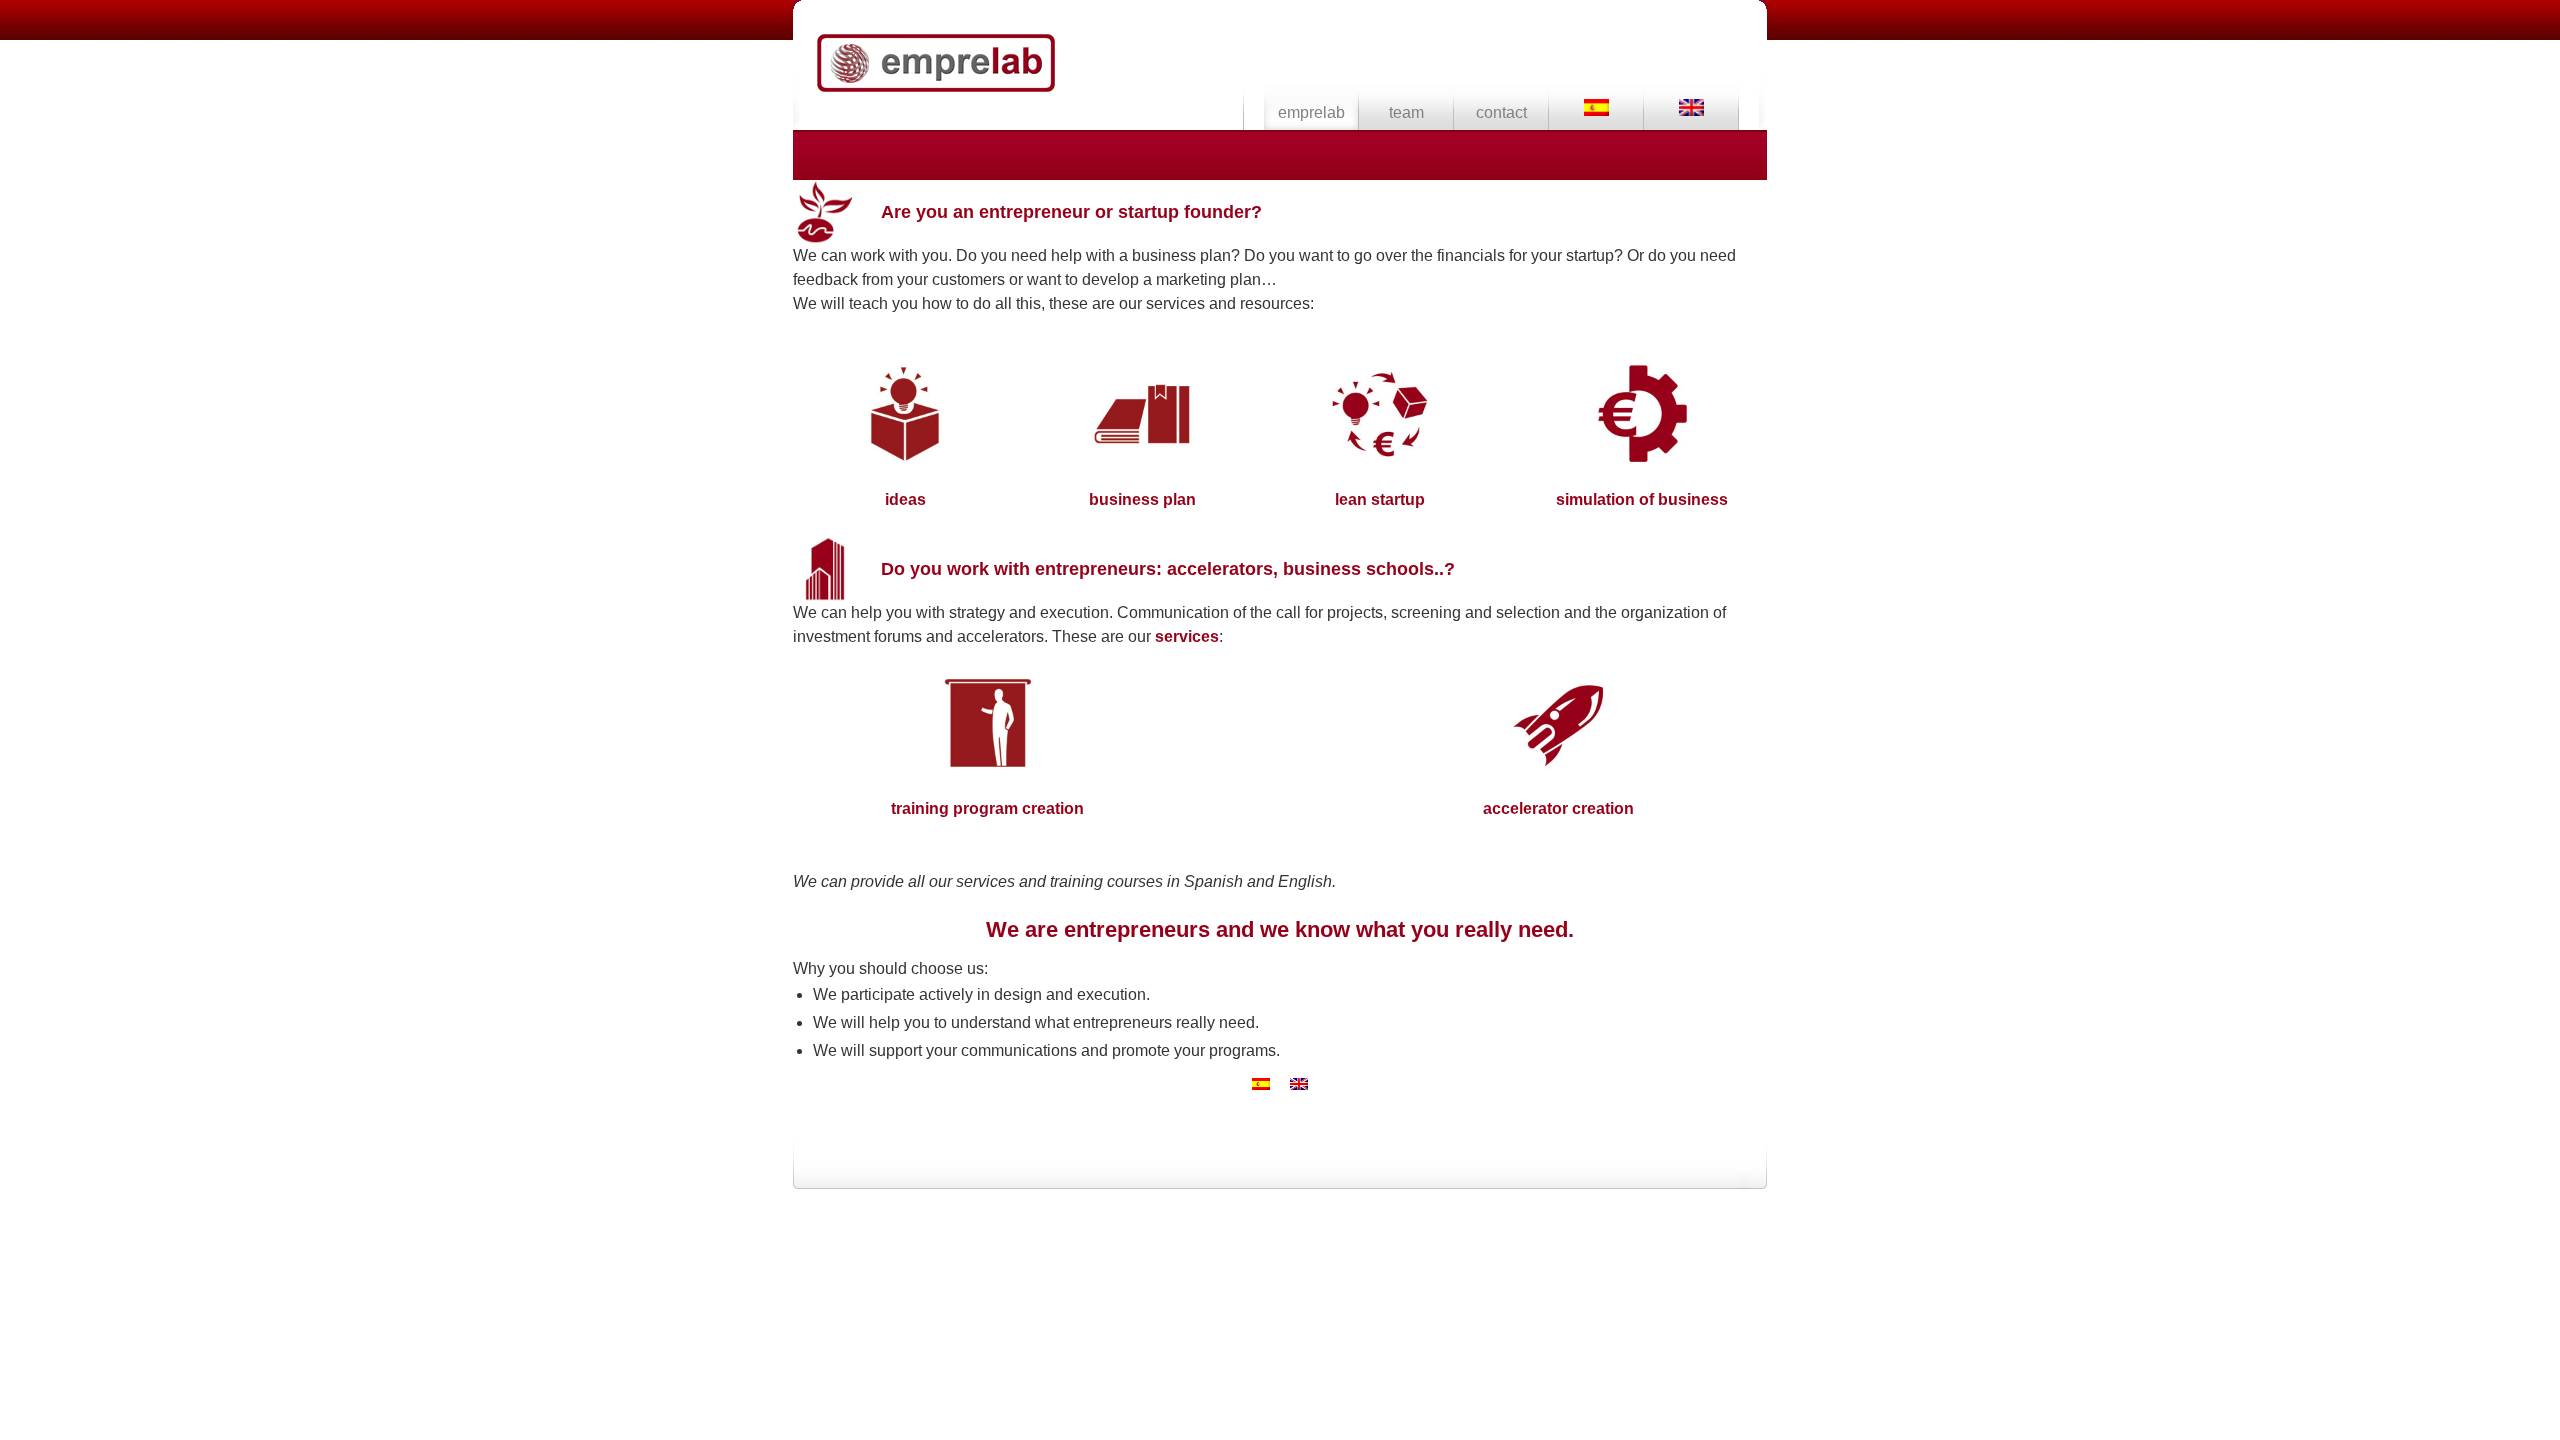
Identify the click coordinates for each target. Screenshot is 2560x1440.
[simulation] (1642, 458)
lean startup (1380, 499)
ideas (905, 499)
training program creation (987, 808)
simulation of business (1642, 499)
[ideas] (905, 458)
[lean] (1380, 458)
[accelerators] (1559, 767)
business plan (1142, 499)
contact (1501, 112)
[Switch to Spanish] (1596, 107)
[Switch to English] (1299, 1084)
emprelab (936, 62)
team (1406, 112)
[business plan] (1142, 458)
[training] (988, 767)
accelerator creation (1558, 808)
